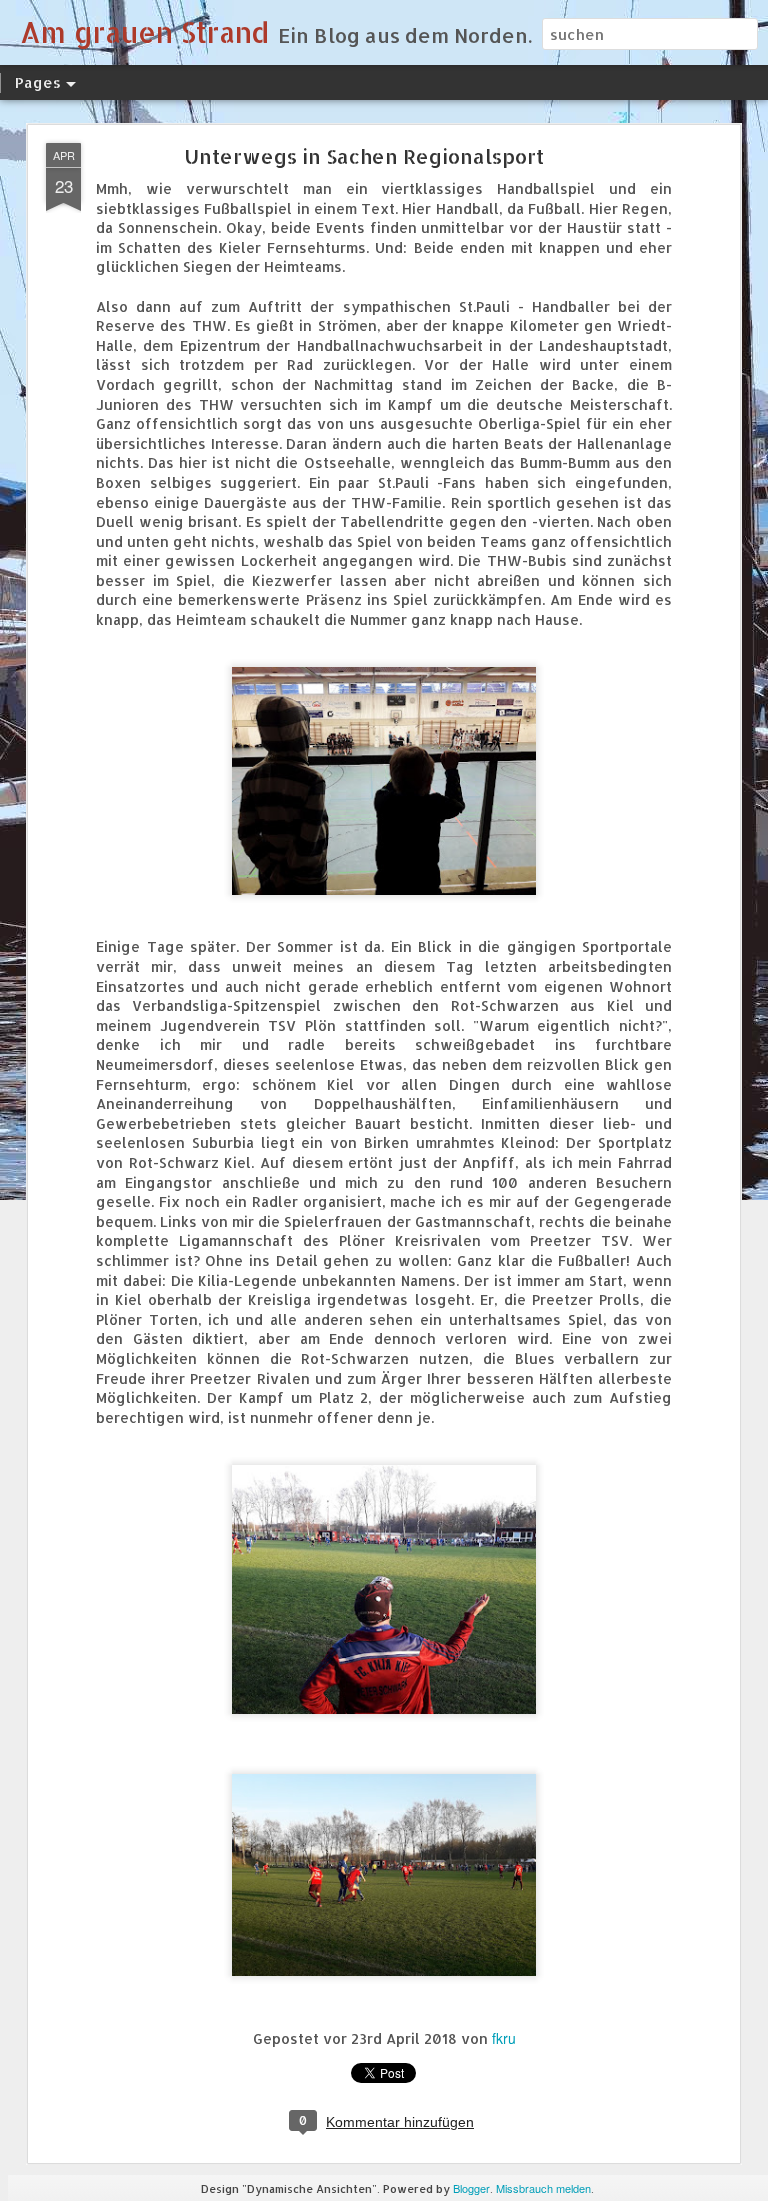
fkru (504, 2038)
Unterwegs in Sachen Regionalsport (364, 156)
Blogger (471, 2188)
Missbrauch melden (543, 2188)
